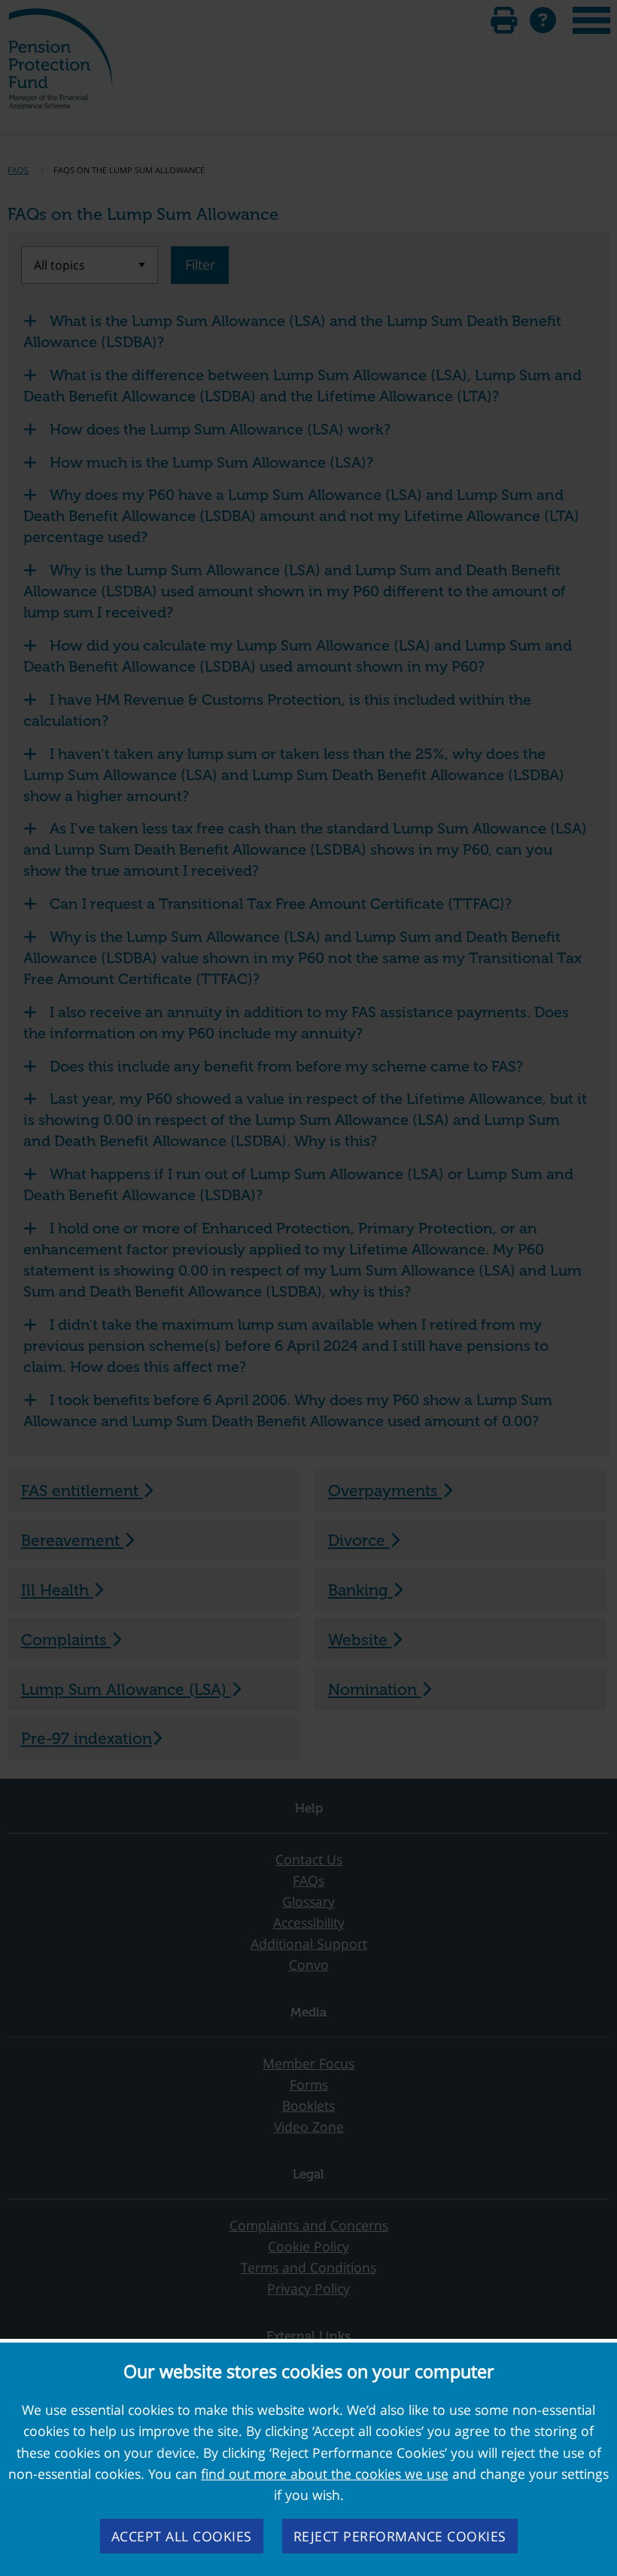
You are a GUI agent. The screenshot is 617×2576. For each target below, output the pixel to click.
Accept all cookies (182, 2536)
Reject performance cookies (400, 2536)
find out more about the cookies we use (325, 2474)
